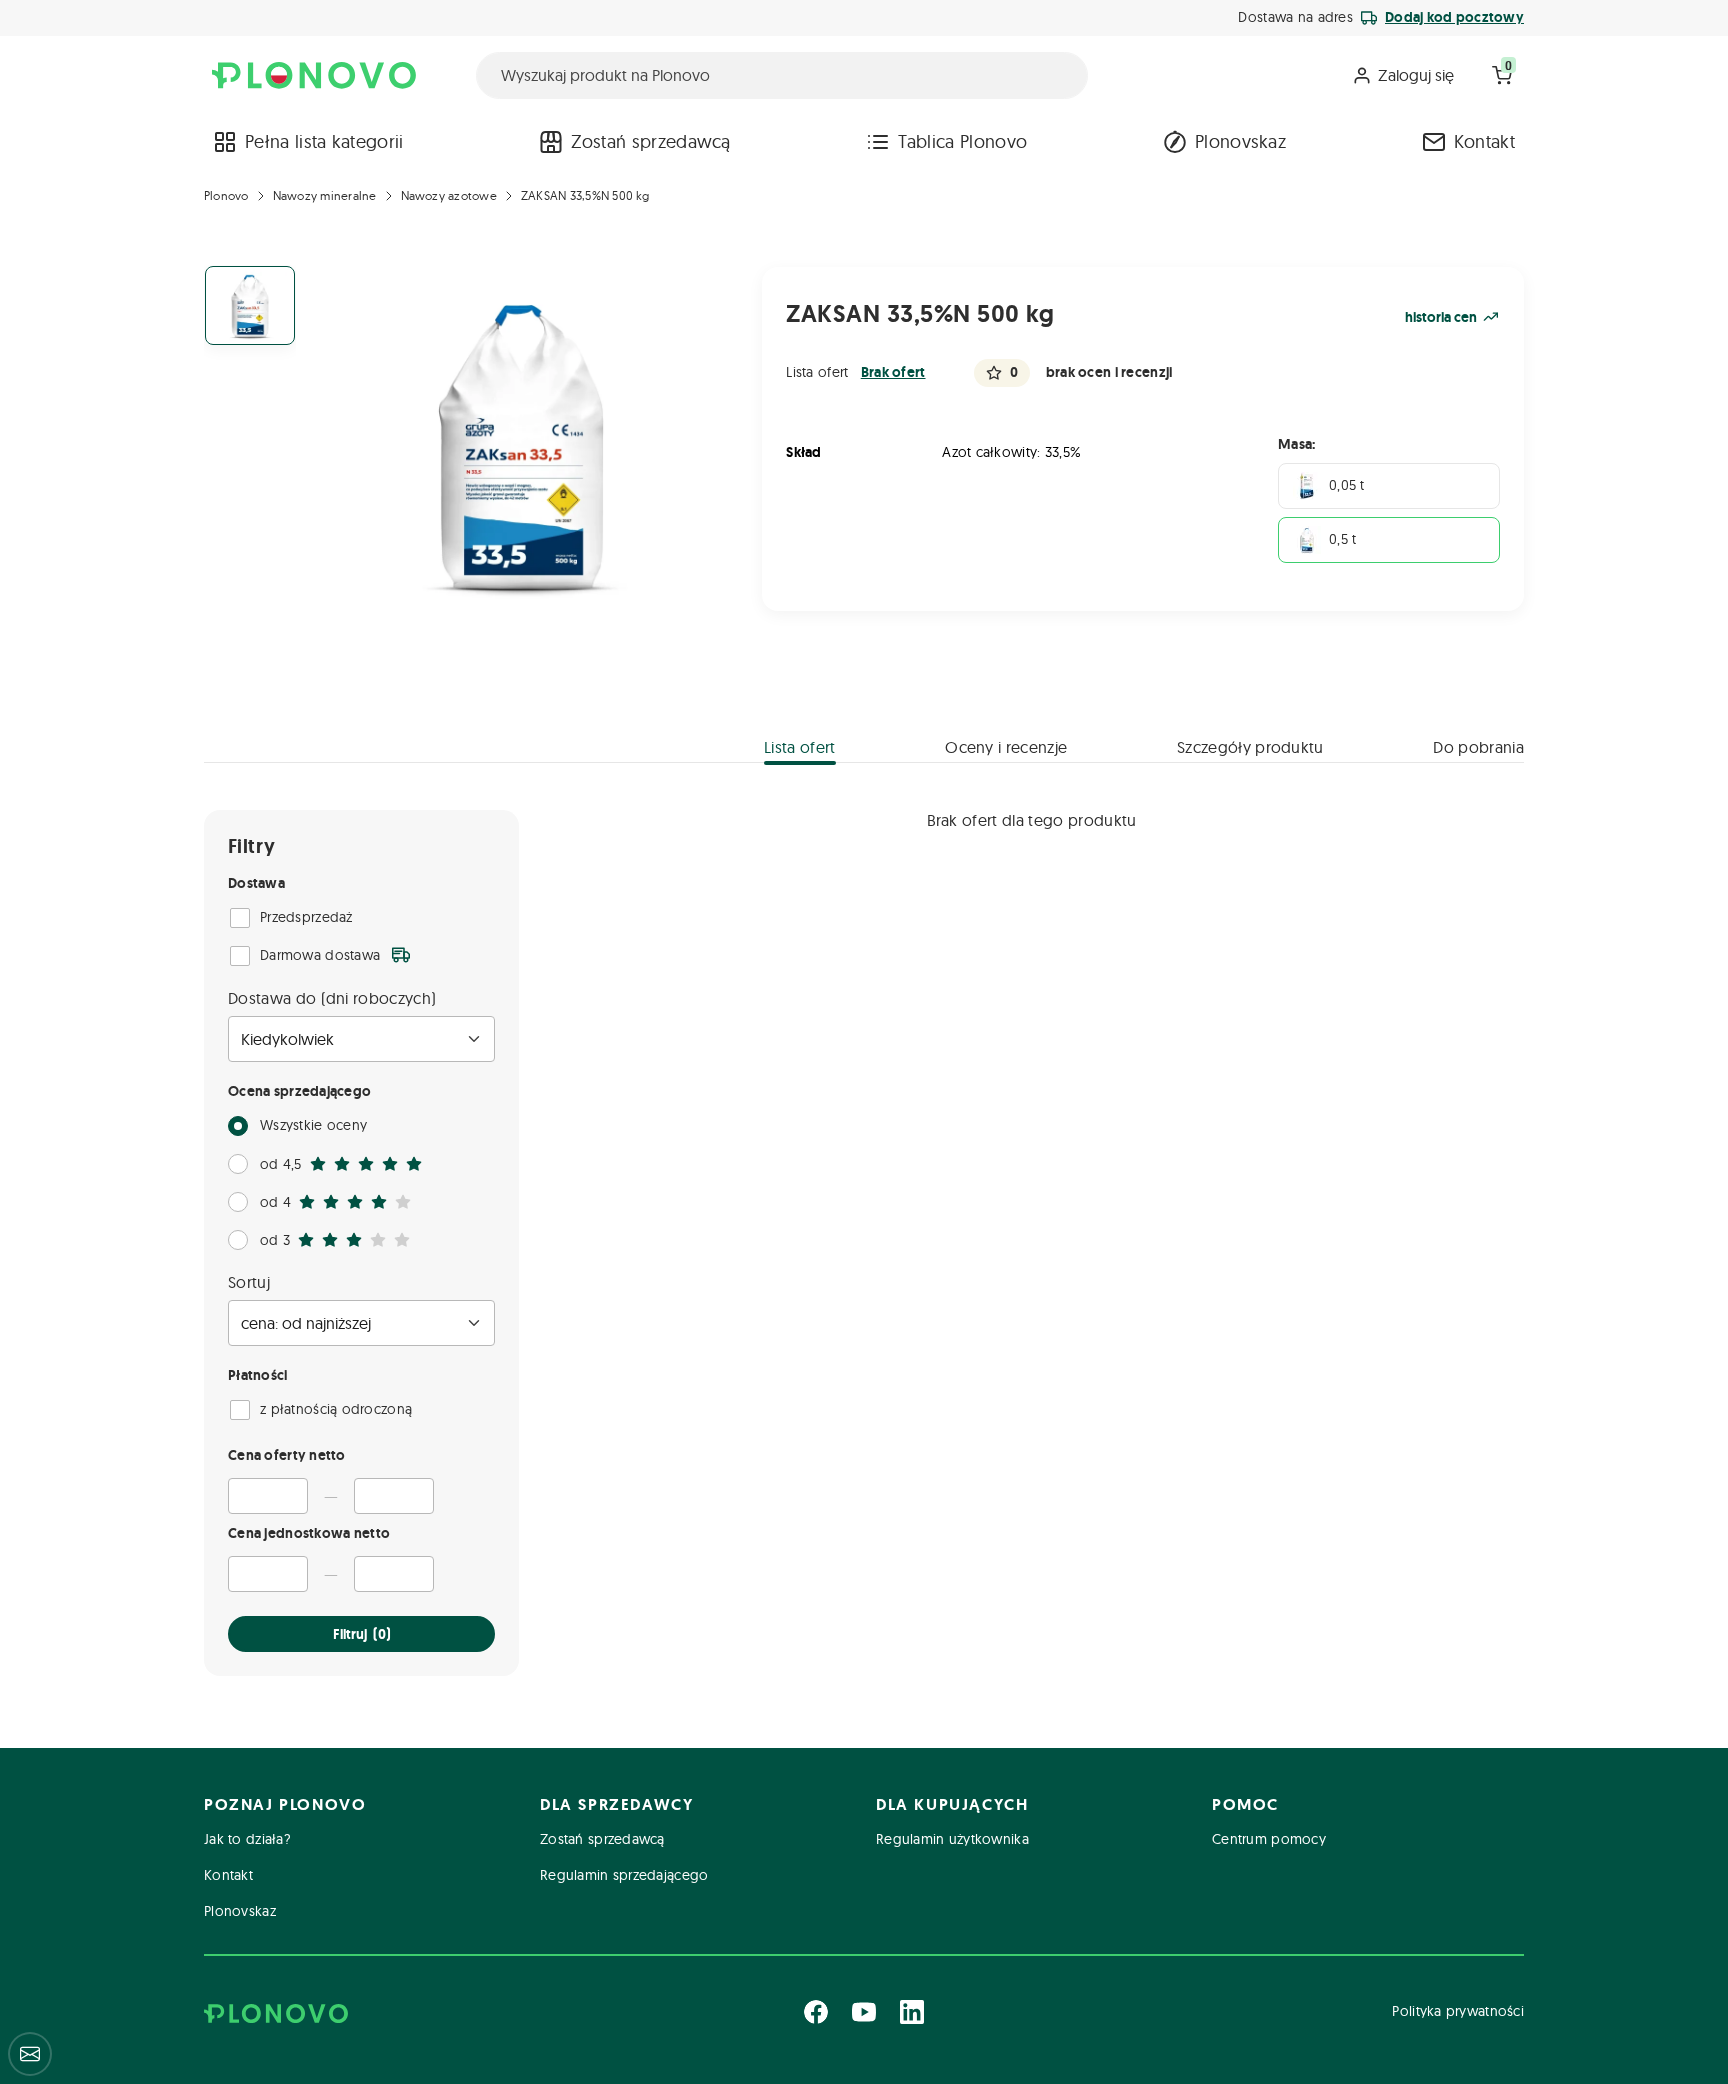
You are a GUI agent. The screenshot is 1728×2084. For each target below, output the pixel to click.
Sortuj (249, 1282)
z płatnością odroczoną (336, 1409)
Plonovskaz (1240, 141)
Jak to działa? (247, 1839)
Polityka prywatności (1458, 2011)
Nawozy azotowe (449, 195)
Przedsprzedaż (306, 917)
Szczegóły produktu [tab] (1250, 747)
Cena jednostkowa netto (309, 1533)
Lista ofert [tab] (800, 747)
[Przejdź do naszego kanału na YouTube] (864, 2012)
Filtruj (362, 1634)
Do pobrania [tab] (1478, 747)
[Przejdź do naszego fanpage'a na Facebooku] (816, 2012)
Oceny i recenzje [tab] (1006, 747)
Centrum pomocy (1269, 1839)
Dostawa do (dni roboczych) (332, 998)
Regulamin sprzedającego (624, 1875)
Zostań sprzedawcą (650, 141)
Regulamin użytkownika (952, 1839)
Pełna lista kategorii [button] (324, 141)
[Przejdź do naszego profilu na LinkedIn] (912, 2012)
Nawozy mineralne (325, 195)
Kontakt (1484, 141)
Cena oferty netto (287, 1455)
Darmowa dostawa (320, 955)
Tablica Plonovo (962, 141)
